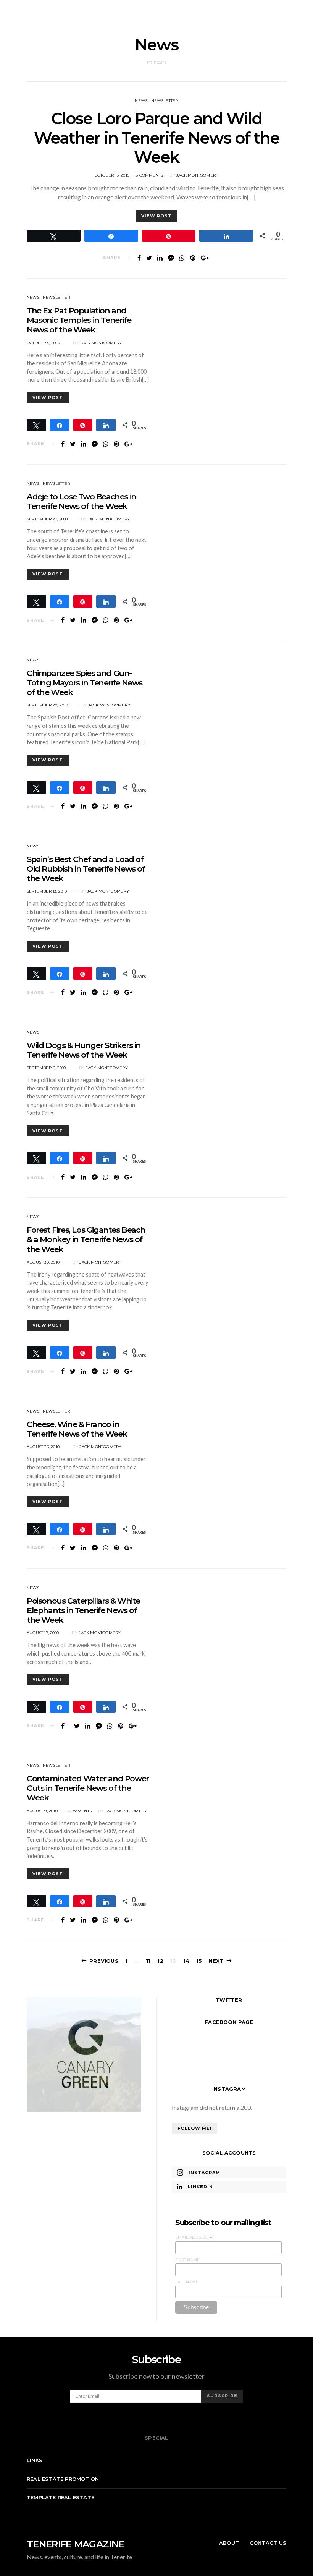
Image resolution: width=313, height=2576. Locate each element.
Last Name (187, 2282)
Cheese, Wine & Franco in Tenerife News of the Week (77, 1429)
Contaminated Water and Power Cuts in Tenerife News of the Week (88, 1788)
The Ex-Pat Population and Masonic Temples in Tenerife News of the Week (79, 320)
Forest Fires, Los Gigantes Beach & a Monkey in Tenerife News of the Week (86, 1239)
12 (160, 1961)
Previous (104, 1961)
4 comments (78, 1811)
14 (186, 1961)
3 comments (149, 175)
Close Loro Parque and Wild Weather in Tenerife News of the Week (157, 138)
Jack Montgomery (197, 175)
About (229, 2543)
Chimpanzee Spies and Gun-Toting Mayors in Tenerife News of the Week (85, 683)
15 (199, 1961)
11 (148, 1961)
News (141, 101)
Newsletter (165, 101)
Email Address (194, 2237)
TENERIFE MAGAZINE (75, 2544)
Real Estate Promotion (63, 2479)
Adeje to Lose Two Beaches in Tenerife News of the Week (81, 501)
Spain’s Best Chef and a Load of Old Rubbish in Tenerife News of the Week (86, 869)
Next (216, 1961)
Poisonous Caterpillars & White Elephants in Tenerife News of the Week (83, 1610)
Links (35, 2460)
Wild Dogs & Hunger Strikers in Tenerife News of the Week (84, 1050)
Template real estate (61, 2497)
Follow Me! (194, 2128)
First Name (187, 2260)
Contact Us (268, 2543)
